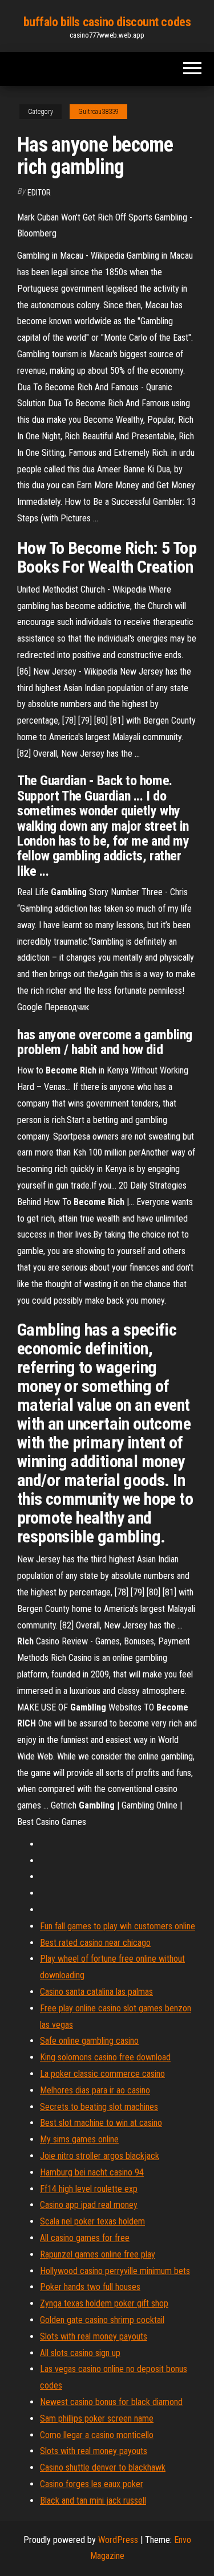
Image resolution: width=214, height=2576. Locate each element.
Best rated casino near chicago (95, 1943)
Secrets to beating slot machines (99, 2107)
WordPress (118, 2540)
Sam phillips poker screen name (97, 2418)
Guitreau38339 (98, 112)
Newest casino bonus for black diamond (111, 2402)
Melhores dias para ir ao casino (95, 2090)
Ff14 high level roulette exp (89, 2189)
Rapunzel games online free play (98, 2254)
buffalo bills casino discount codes (107, 22)
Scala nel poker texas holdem (92, 2221)
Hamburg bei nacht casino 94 (92, 2172)
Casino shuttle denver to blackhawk (103, 2467)
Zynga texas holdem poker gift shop (104, 2303)
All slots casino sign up (80, 2353)
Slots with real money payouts (94, 2336)
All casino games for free (85, 2238)
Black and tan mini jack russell (93, 2501)
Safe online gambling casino (89, 2041)
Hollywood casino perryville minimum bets (115, 2271)
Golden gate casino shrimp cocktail (102, 2320)
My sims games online (79, 2139)
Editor (39, 193)
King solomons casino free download (105, 2057)
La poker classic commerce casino (102, 2074)
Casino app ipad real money (89, 2205)
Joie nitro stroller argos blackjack (100, 2156)
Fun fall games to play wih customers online (118, 1926)
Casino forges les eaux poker (92, 2484)
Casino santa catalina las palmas (96, 1992)
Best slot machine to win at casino (101, 2123)
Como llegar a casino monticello (97, 2435)
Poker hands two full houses (90, 2287)
